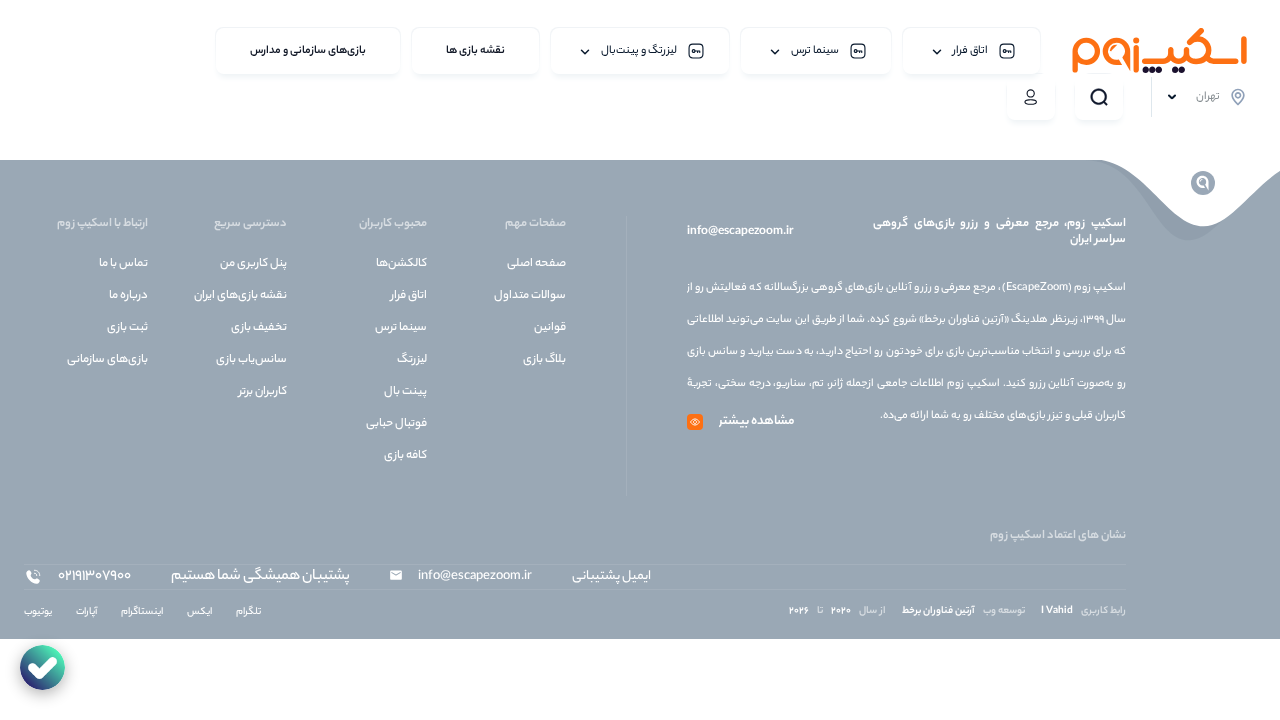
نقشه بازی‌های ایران (240, 296)
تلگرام (248, 612)
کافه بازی (405, 456)
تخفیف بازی (259, 328)
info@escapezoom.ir (740, 232)
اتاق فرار (409, 296)
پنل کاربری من (253, 264)
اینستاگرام (142, 612)
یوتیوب (38, 612)
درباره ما (128, 296)
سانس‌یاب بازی (251, 360)
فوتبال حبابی (396, 424)
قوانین (550, 328)
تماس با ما (123, 264)
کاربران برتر (263, 392)
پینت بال (405, 392)
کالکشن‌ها (401, 264)
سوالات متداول (530, 296)
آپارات (86, 612)
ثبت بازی (127, 328)
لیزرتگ (412, 360)
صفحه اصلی (536, 264)
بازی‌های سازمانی (107, 360)
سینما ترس (401, 328)
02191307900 (94, 577)
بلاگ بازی (544, 360)
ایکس (199, 612)
